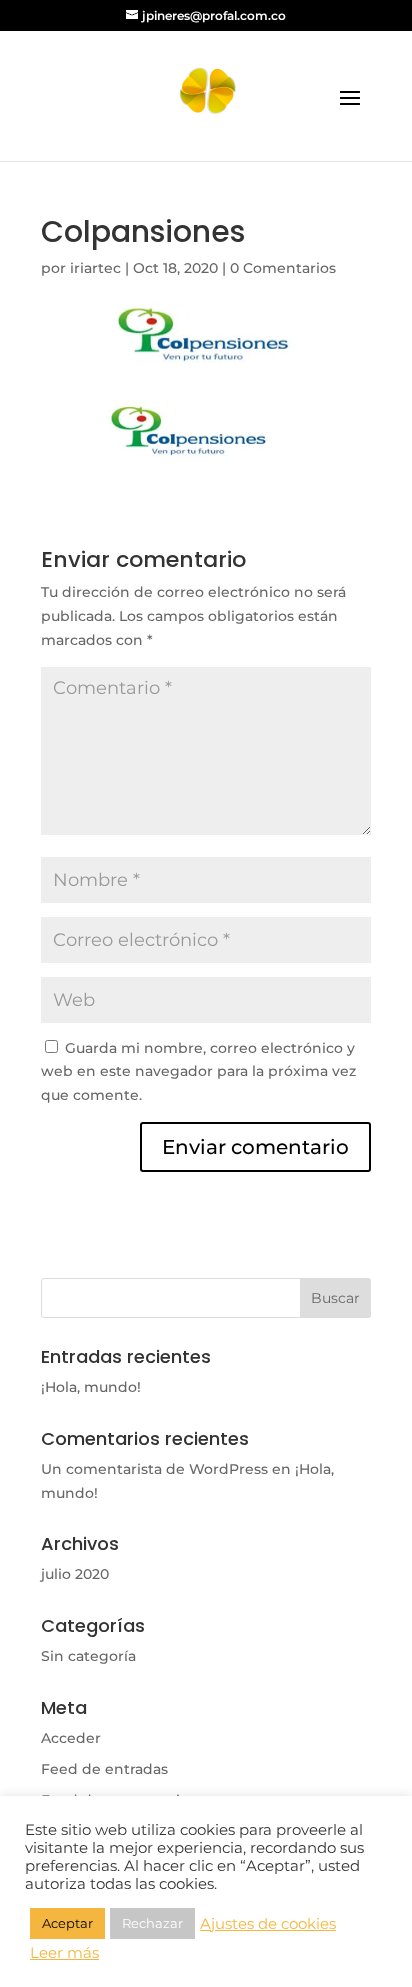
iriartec (95, 268)
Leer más (64, 1953)
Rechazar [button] (152, 1923)
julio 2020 (75, 1574)
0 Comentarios (283, 268)
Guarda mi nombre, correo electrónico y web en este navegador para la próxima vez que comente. (198, 1072)
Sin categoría (88, 1656)
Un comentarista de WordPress (154, 1469)
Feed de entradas (104, 1769)
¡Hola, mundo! (91, 1387)
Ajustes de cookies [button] (268, 1924)
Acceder (71, 1738)
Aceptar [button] (67, 1923)
